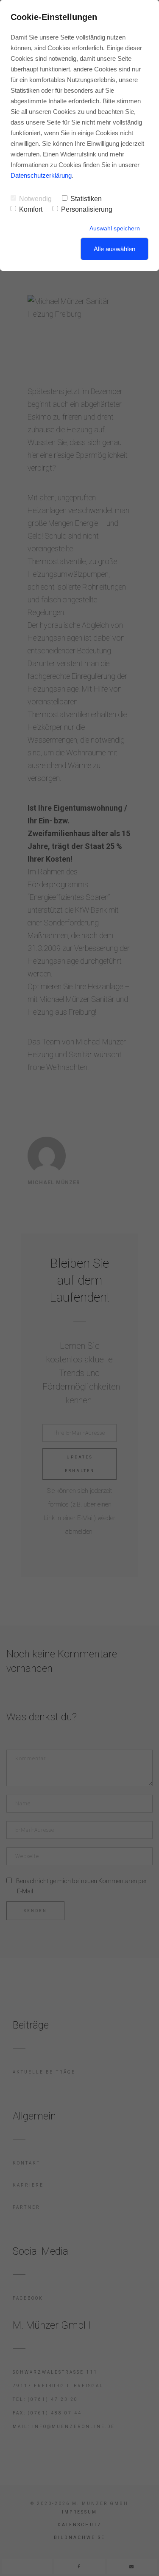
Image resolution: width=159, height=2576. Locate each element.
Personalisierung (87, 209)
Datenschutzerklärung (41, 175)
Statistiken (86, 199)
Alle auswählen (114, 249)
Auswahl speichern (115, 228)
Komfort (31, 209)
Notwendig (35, 199)
